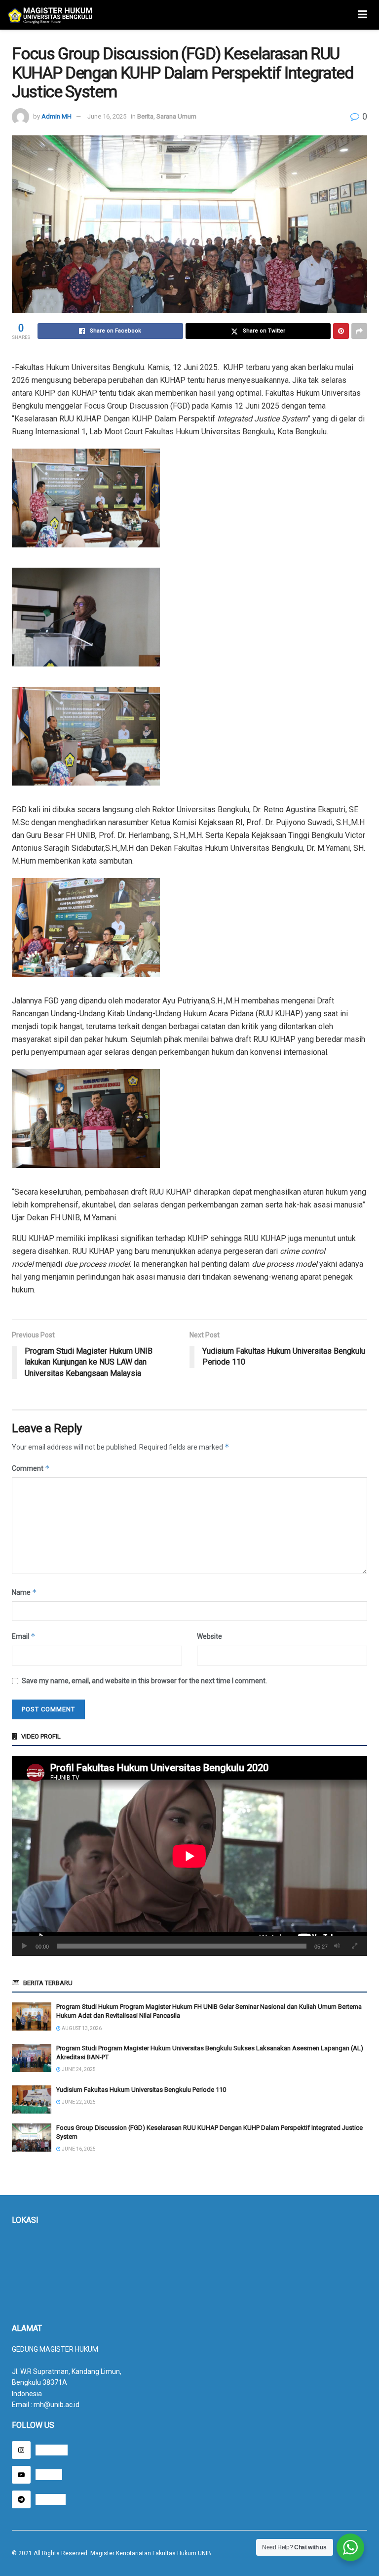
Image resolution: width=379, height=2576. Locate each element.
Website (209, 1636)
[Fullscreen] (354, 1946)
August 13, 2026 (81, 2028)
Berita (145, 116)
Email (24, 1636)
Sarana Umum (176, 116)
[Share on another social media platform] (359, 331)
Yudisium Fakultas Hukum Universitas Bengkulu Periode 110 (141, 2090)
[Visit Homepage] (50, 15)
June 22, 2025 (78, 2102)
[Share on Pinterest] (341, 331)
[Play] (25, 1946)
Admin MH (57, 116)
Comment (31, 1468)
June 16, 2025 (107, 116)
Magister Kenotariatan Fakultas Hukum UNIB (151, 2553)
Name (24, 1592)
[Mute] (337, 1946)
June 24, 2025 (78, 2069)
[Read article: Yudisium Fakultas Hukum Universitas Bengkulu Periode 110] (32, 2099)
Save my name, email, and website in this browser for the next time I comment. (144, 1681)
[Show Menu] (362, 15)
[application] (189, 1856)
